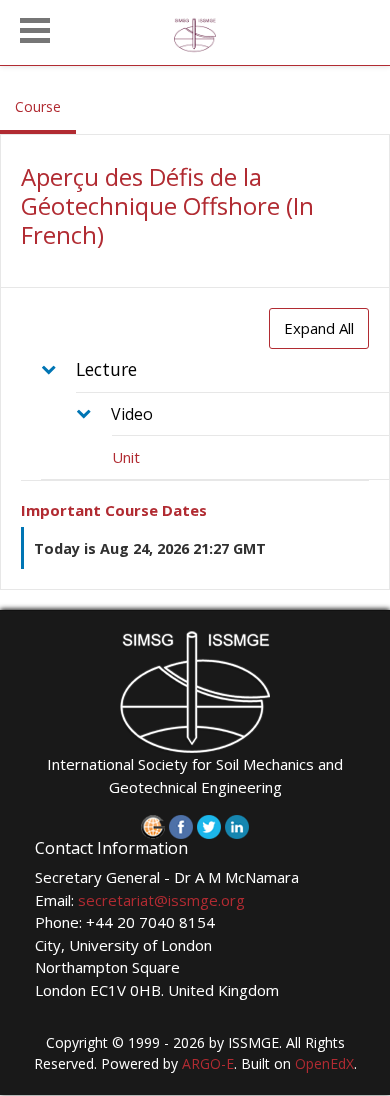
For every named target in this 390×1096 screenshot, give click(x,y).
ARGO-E (208, 1063)
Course (45, 106)
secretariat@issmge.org (161, 900)
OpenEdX (324, 1063)
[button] (35, 28)
